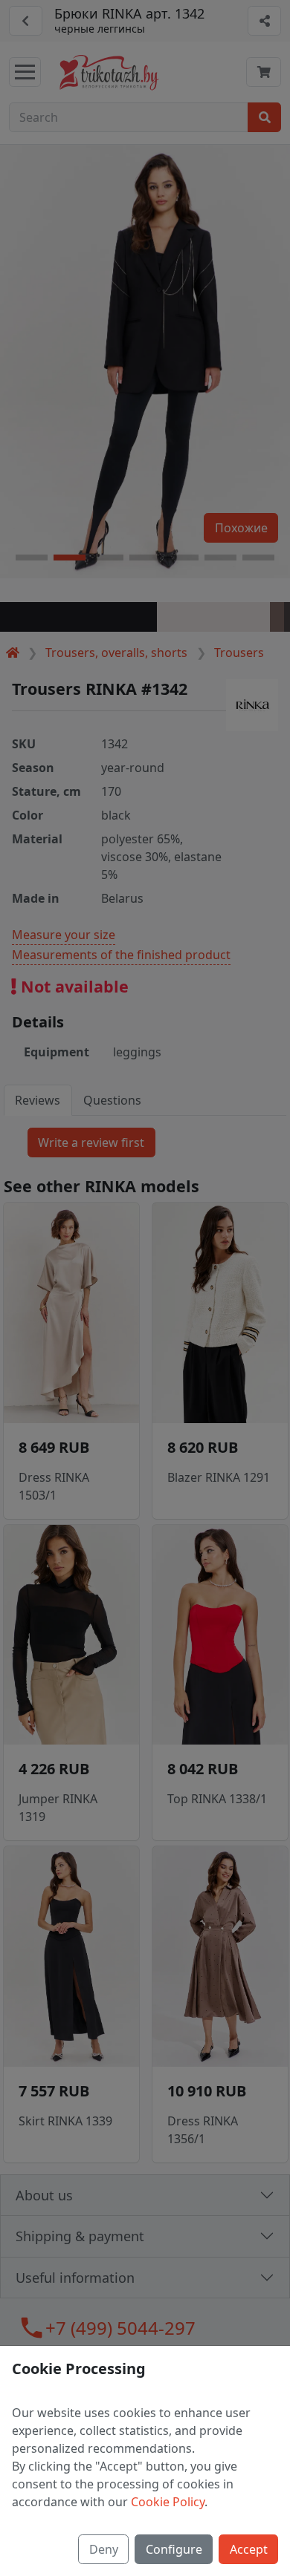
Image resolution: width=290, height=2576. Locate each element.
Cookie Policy (168, 2502)
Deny (104, 2549)
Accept (249, 2549)
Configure (174, 2549)
